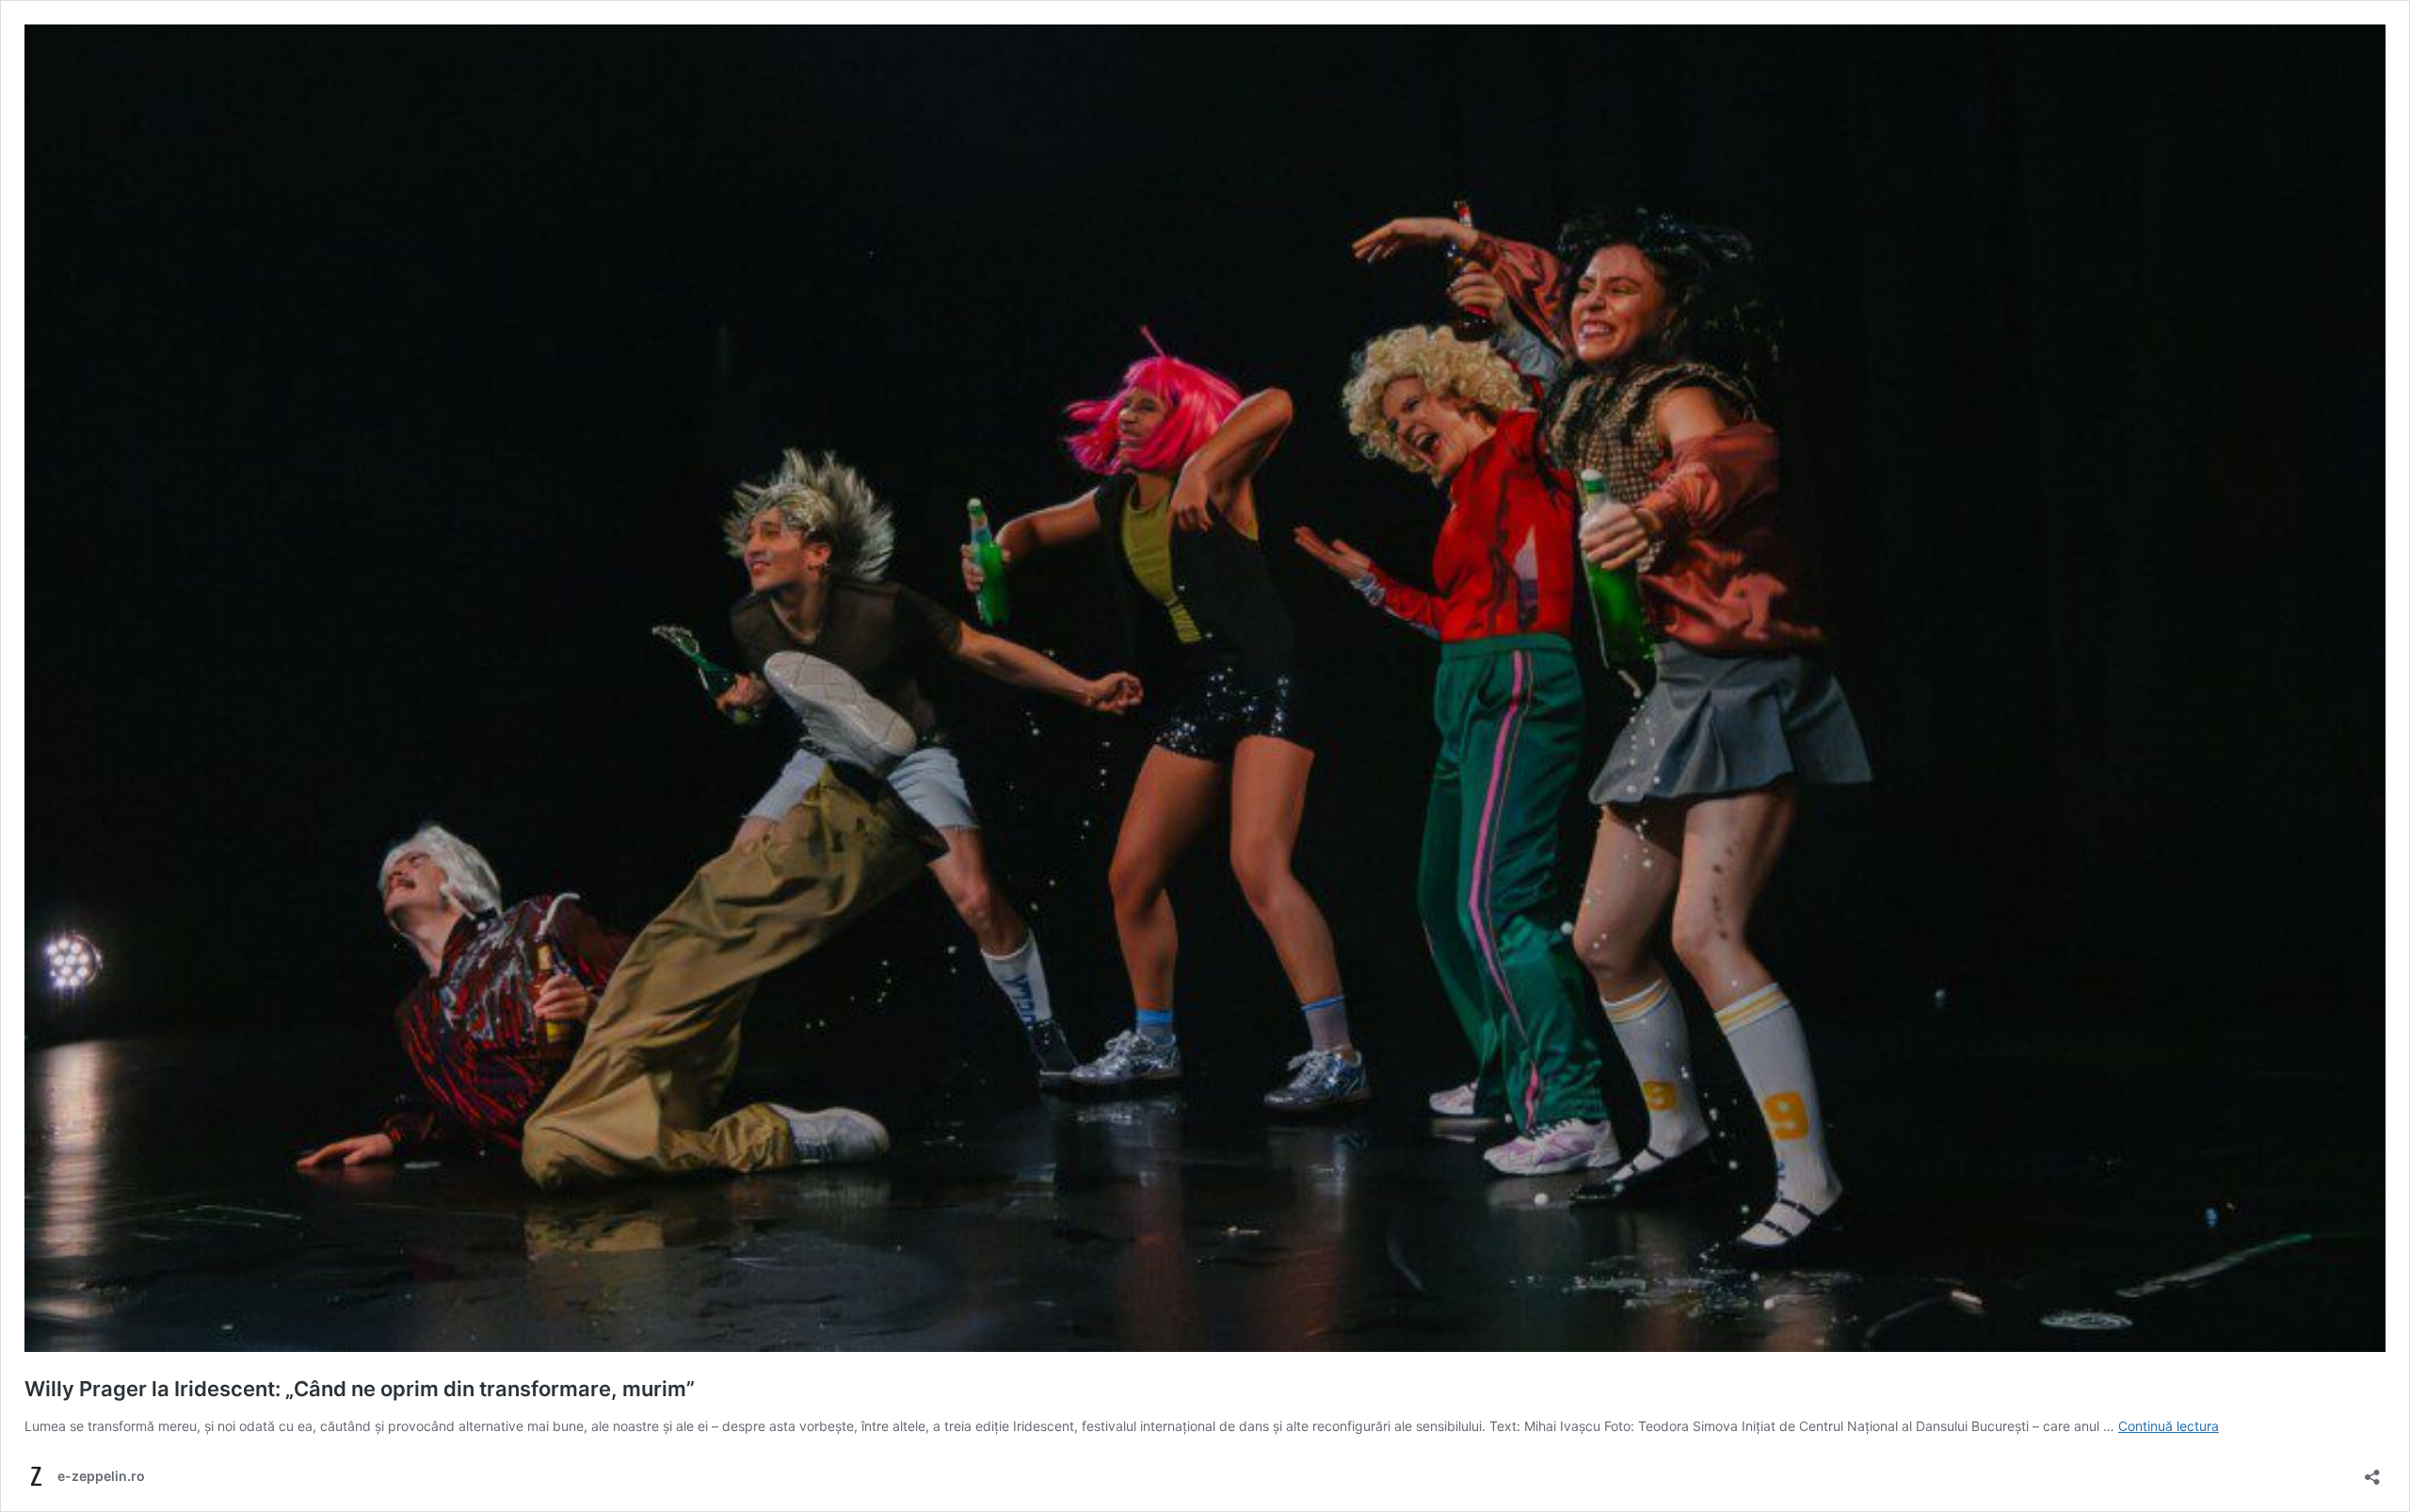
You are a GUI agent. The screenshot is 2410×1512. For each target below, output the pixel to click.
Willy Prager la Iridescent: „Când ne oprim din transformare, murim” (360, 1389)
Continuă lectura (2169, 1426)
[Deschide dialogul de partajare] (2372, 1471)
